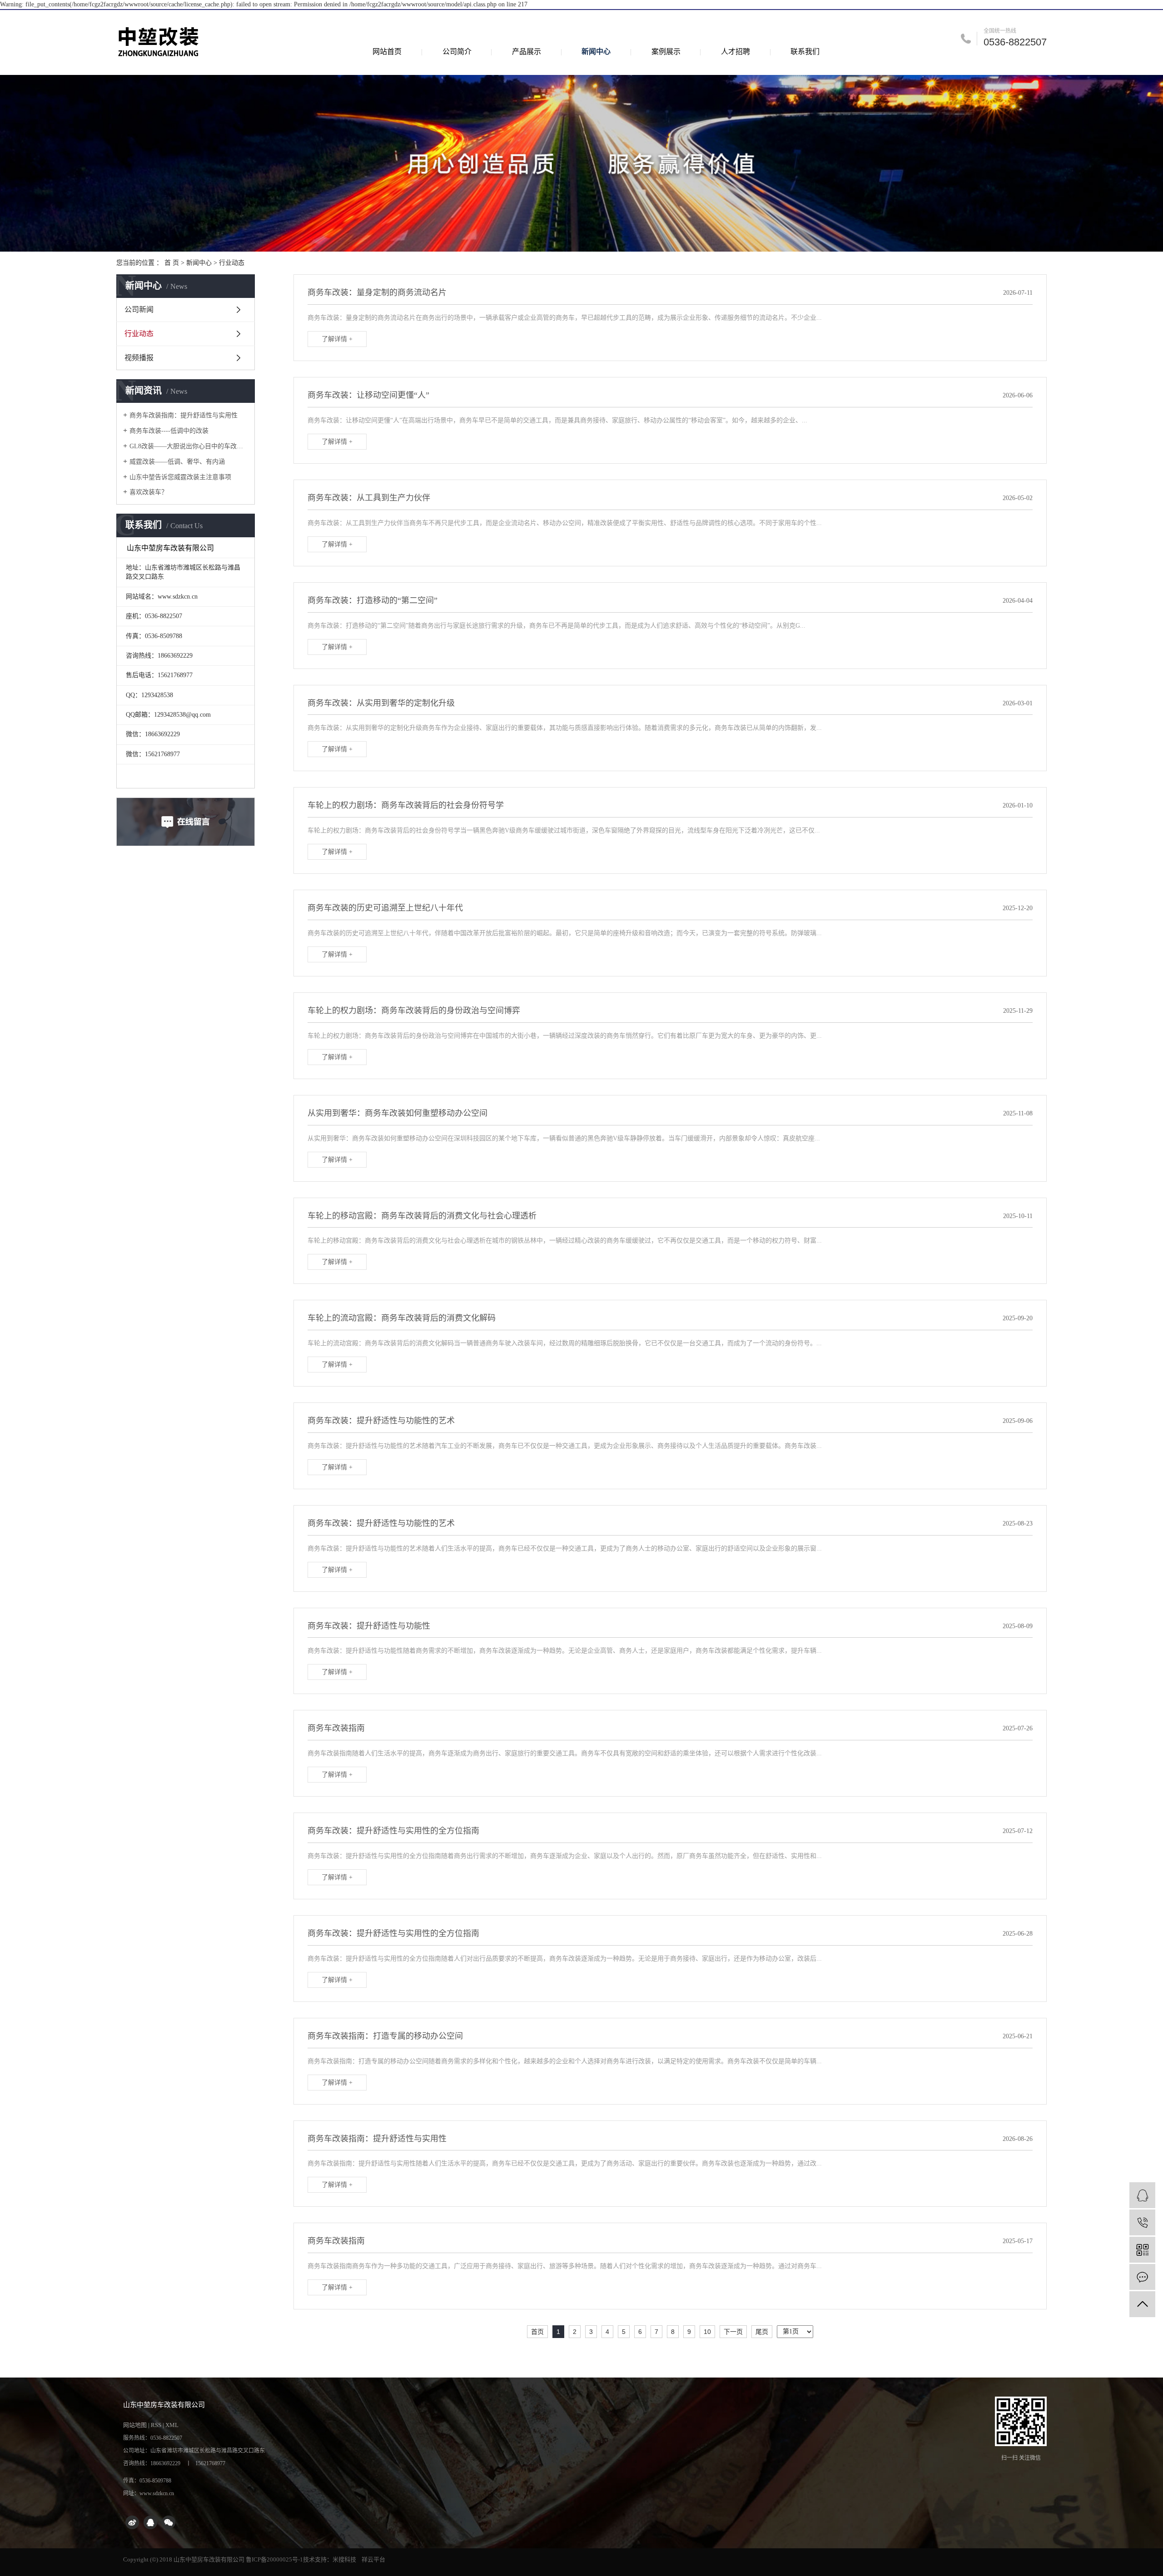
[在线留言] (1142, 2277)
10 (707, 2332)
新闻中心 (596, 52)
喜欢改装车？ (149, 492)
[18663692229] (1142, 2222)
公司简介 (457, 52)
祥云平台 (373, 2559)
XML (172, 2425)
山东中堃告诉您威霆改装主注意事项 (180, 477)
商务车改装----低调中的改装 (169, 431)
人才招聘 (736, 52)
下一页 (733, 2332)
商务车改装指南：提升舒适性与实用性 (184, 415)
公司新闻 (139, 310)
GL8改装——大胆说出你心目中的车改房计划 (189, 446)
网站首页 (387, 52)
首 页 (172, 263)
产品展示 (527, 52)
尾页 (762, 2332)
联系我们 (805, 52)
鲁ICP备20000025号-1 (274, 2559)
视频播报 (139, 358)
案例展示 (666, 52)
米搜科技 (344, 2559)
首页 (537, 2332)
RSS (156, 2425)
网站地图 (135, 2425)
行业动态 (232, 263)
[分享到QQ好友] (150, 2522)
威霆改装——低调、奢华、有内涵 (177, 462)
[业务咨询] (1142, 2195)
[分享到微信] (169, 2522)
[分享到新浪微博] (132, 2522)
